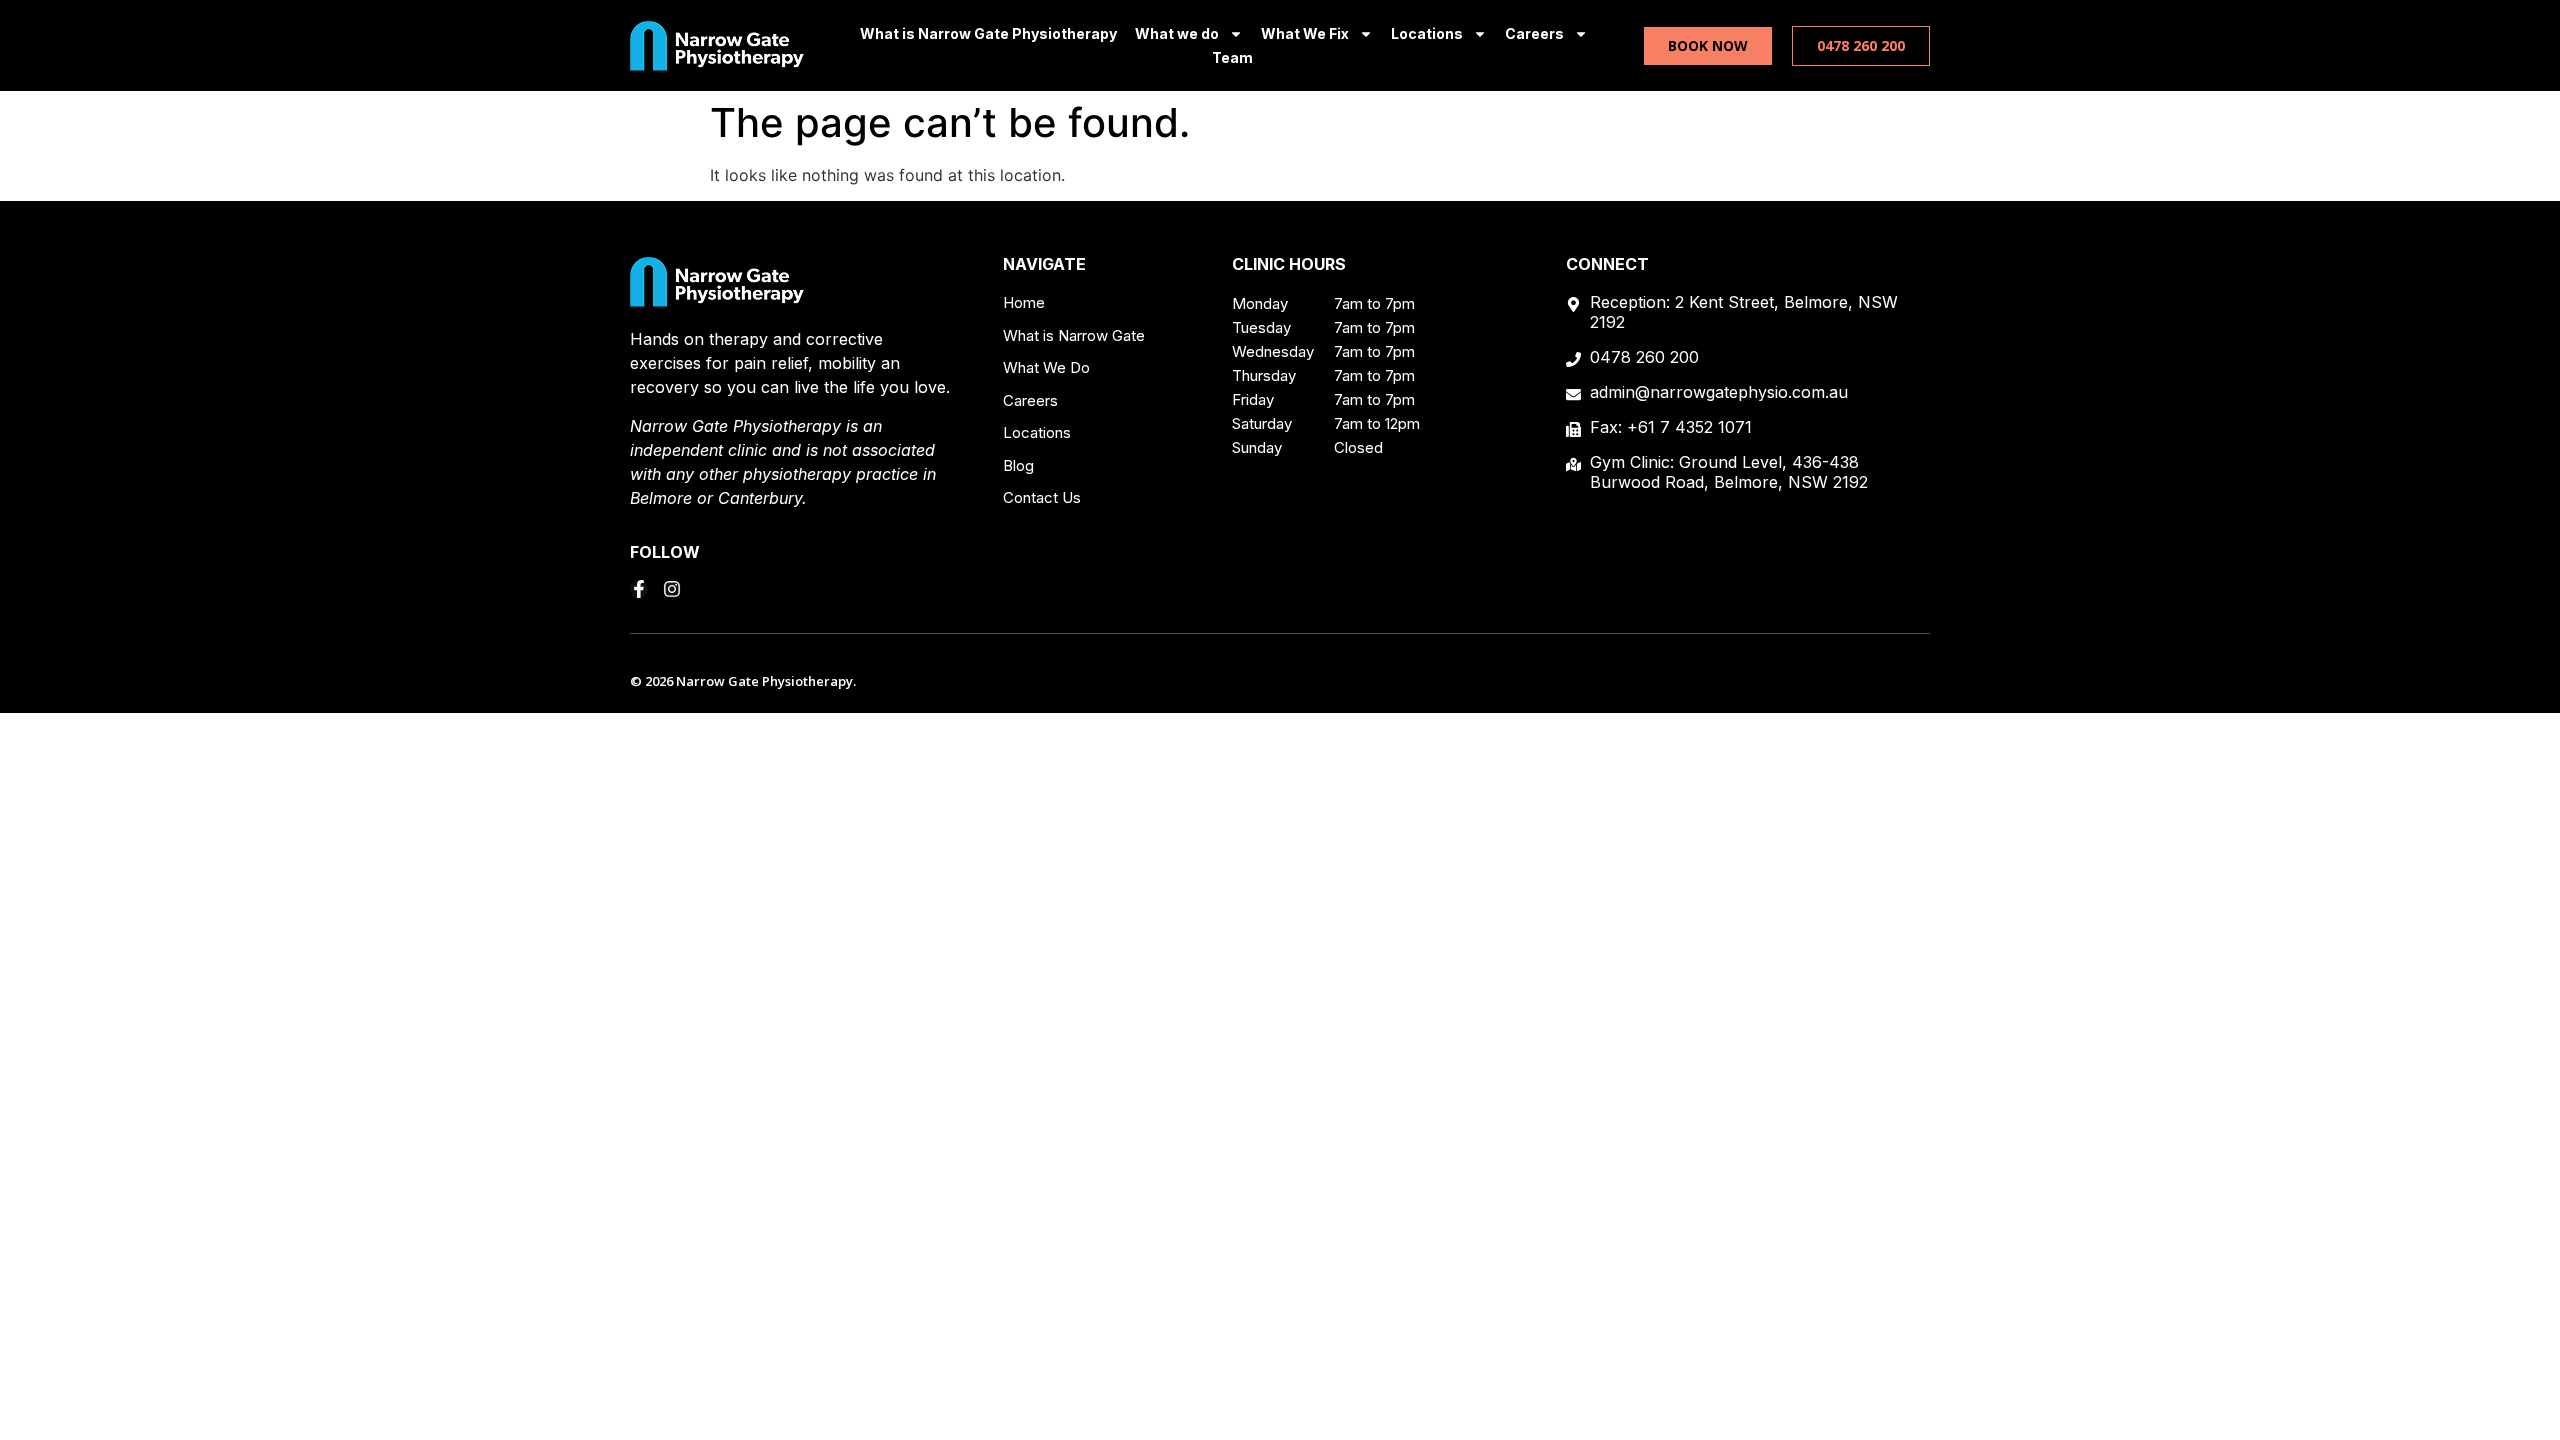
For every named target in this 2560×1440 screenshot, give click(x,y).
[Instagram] (672, 589)
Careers (1534, 33)
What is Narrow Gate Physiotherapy (988, 33)
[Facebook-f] (639, 589)
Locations (1427, 33)
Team (1232, 57)
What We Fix (1305, 33)
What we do (1177, 33)
